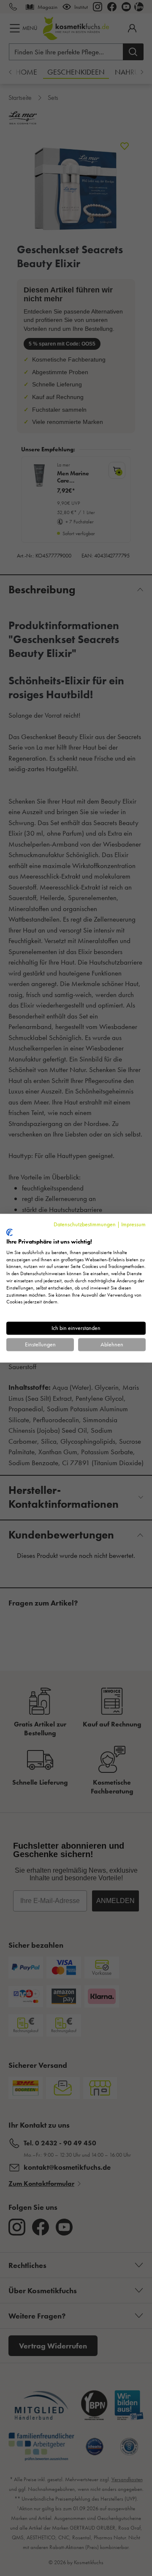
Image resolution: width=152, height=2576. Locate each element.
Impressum (133, 1224)
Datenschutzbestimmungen (85, 1224)
